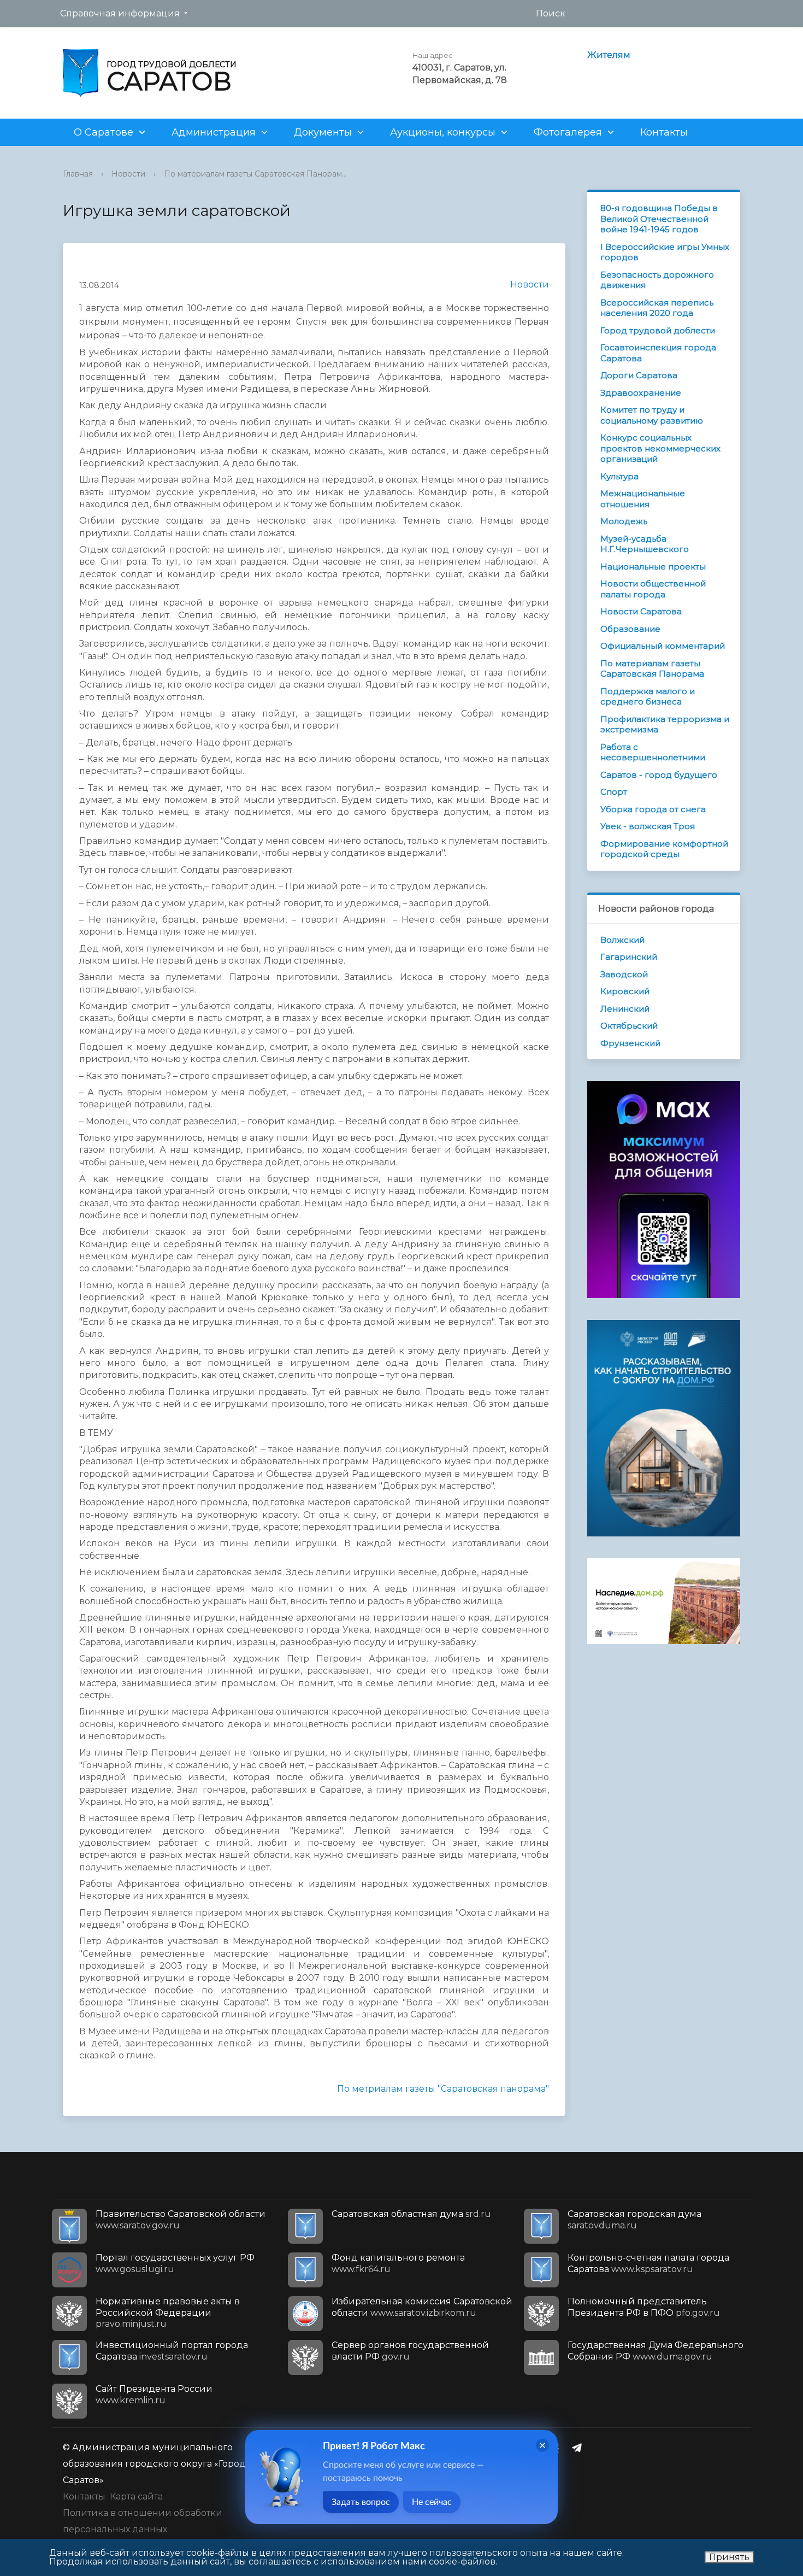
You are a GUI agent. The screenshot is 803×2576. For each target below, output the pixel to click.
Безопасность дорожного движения (657, 280)
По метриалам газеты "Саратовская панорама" (443, 2089)
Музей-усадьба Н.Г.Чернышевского (645, 544)
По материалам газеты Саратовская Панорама (652, 669)
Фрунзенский (630, 1043)
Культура (619, 476)
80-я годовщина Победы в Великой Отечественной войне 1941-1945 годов (659, 219)
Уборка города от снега (653, 809)
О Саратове (104, 132)
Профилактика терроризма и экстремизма (665, 724)
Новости (128, 174)
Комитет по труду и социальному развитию (652, 415)
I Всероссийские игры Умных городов (665, 252)
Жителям (609, 55)
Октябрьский (629, 1026)
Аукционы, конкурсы (443, 132)
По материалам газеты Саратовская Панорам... (255, 174)
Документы (323, 132)
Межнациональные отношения (643, 499)
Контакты (664, 132)
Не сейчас (432, 2502)
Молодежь (624, 521)
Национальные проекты (653, 567)
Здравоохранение (641, 393)
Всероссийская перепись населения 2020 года (657, 308)
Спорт (614, 792)
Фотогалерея (568, 132)
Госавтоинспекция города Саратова (658, 353)
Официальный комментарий (663, 646)
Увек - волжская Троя (648, 826)
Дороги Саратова (639, 375)
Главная (78, 174)
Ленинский (625, 1009)
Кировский (625, 991)
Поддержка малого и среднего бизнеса (648, 697)
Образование (630, 629)
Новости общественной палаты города (653, 589)
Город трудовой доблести (658, 330)
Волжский (622, 940)
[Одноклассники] (558, 2448)
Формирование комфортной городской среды (664, 849)
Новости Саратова (641, 611)
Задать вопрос (361, 2502)
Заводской (624, 974)
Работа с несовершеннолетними (653, 752)
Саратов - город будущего (659, 775)
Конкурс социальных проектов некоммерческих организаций (660, 448)
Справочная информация (120, 13)
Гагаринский (629, 957)
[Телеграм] (580, 2448)
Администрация (214, 132)
